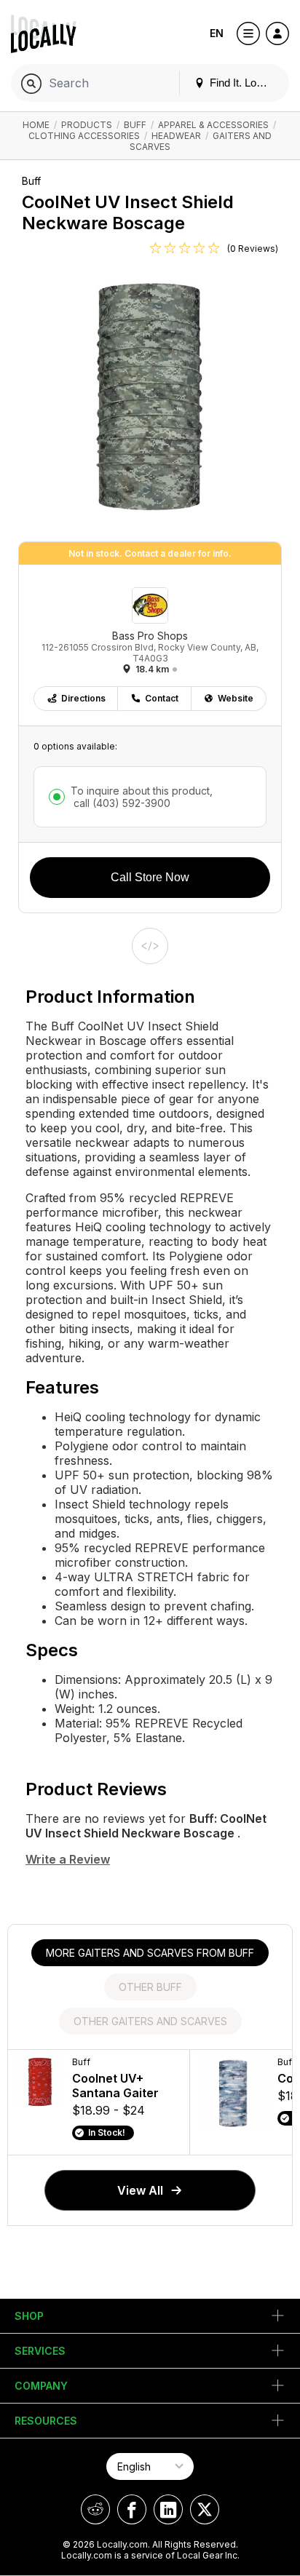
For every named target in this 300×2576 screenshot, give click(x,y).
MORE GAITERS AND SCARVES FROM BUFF (150, 1953)
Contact (162, 698)
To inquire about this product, (142, 797)
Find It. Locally (242, 83)
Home (36, 125)
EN (217, 33)
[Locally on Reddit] (95, 2509)
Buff (135, 125)
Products (87, 125)
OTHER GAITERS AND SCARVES (150, 2021)
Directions (83, 698)
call (121, 803)
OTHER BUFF (150, 1987)
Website (236, 698)
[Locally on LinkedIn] (168, 2509)
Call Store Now (150, 877)
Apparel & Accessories (213, 125)
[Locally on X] (205, 2509)
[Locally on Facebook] (132, 2509)
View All (140, 2190)
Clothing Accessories (84, 136)
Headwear (176, 136)
